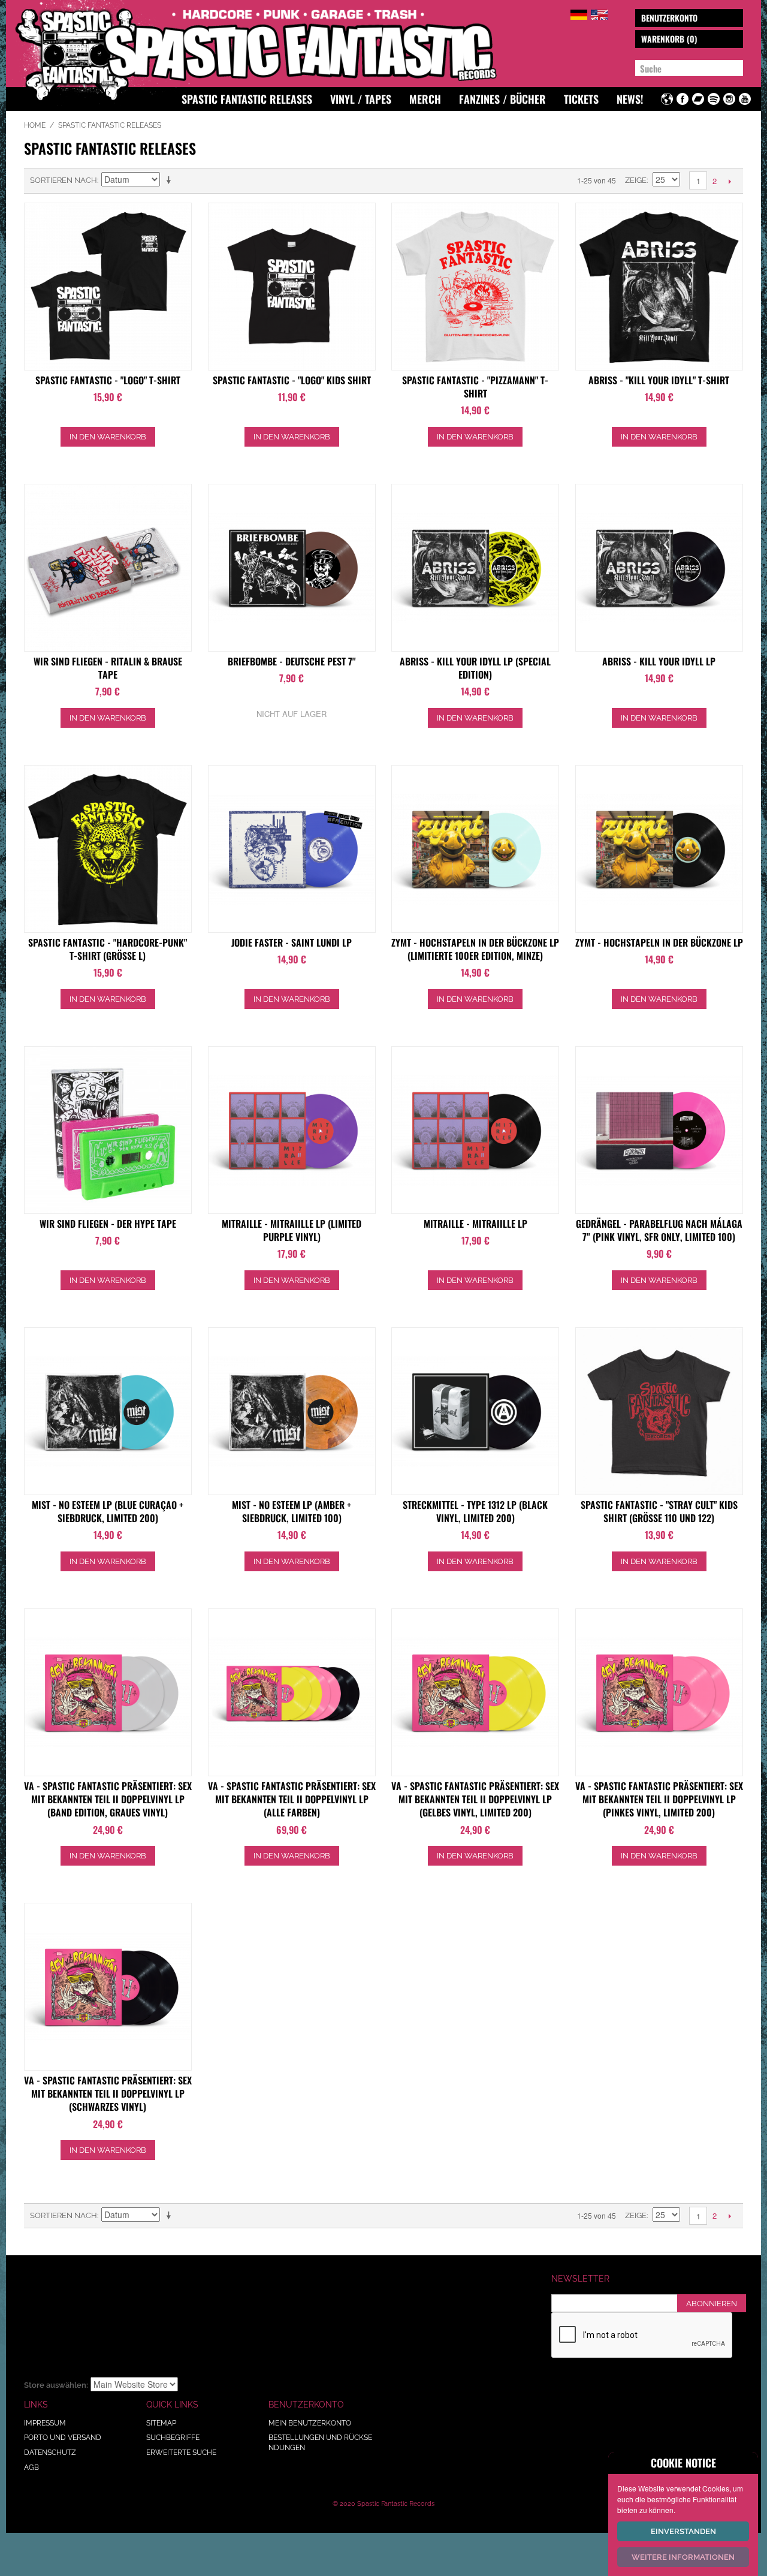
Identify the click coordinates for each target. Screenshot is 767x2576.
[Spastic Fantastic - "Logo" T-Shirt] (108, 287)
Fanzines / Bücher (502, 99)
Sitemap (161, 2423)
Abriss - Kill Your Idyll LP (659, 661)
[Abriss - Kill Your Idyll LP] (475, 568)
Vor (730, 181)
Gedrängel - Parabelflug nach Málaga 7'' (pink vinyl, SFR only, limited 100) (659, 1230)
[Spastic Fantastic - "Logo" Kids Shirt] (292, 287)
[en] (599, 13)
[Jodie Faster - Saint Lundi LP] (292, 849)
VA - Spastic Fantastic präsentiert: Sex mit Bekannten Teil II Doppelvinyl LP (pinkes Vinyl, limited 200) (659, 1799)
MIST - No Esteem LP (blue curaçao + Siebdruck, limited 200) (108, 1511)
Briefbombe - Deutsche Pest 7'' (292, 661)
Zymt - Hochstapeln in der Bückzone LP (659, 942)
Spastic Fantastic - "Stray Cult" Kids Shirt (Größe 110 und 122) (659, 1511)
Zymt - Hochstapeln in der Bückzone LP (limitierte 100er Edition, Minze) (475, 949)
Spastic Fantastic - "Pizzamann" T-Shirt (475, 387)
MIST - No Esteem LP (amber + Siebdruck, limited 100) (292, 1511)
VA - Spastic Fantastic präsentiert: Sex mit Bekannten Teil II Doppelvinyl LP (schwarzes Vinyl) (108, 2094)
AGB (31, 2467)
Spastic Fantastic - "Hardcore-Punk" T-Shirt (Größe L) (108, 949)
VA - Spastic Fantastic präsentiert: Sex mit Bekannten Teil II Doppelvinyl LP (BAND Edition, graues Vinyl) (108, 1799)
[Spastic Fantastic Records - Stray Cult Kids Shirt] (659, 1411)
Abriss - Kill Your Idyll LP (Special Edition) (475, 668)
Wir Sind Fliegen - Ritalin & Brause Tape (108, 668)
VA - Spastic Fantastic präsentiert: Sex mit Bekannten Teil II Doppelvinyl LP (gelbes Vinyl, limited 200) (475, 1799)
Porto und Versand (63, 2438)
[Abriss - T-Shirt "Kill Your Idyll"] (659, 287)
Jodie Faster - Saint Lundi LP (292, 942)
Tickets (581, 99)
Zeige (636, 180)
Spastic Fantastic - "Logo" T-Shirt (108, 380)
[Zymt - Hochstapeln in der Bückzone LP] (475, 849)
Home (35, 125)
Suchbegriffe (173, 2438)
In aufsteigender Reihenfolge (171, 180)
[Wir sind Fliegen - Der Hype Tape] (108, 1130)
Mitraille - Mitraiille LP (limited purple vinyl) (292, 1230)
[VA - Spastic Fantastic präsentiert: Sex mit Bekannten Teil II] (108, 1692)
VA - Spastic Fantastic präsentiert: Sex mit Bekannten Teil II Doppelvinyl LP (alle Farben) (292, 1799)
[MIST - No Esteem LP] (108, 1411)
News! (630, 99)
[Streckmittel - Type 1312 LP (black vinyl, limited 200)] (475, 1411)
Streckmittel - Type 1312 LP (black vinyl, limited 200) (475, 1511)
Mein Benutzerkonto (310, 2423)
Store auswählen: (56, 2385)
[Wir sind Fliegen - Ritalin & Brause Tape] (108, 568)
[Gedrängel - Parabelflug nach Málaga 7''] (659, 1130)
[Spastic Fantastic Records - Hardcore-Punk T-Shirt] (108, 849)
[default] (579, 13)
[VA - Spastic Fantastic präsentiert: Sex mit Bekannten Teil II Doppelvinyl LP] (292, 1692)
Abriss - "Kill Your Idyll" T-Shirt (659, 380)
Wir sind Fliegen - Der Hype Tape (108, 1224)
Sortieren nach (64, 180)
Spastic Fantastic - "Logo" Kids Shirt (292, 380)
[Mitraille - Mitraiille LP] (292, 1130)
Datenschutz (50, 2453)
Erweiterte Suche (181, 2453)
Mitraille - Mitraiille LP (475, 1224)
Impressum (45, 2423)
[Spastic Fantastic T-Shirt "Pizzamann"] (475, 287)
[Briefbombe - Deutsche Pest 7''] (292, 568)
